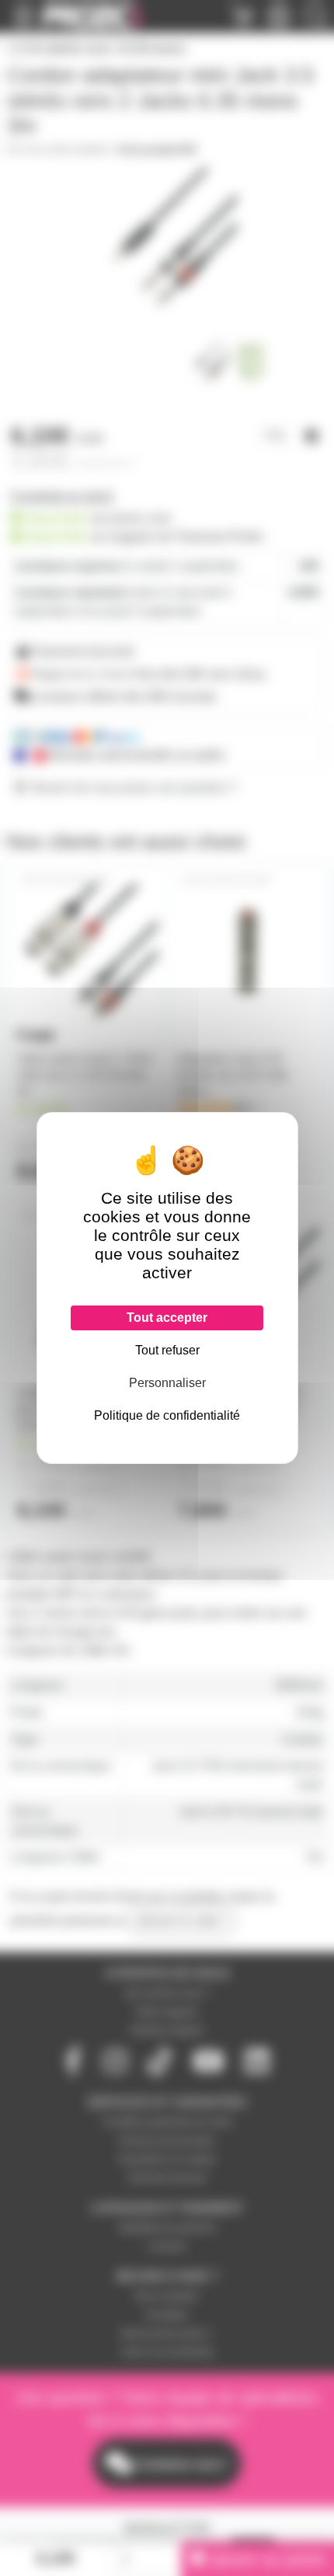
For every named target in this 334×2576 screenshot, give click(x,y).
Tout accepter (167, 1318)
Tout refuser (167, 1350)
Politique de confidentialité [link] (167, 1415)
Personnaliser (167, 1383)
